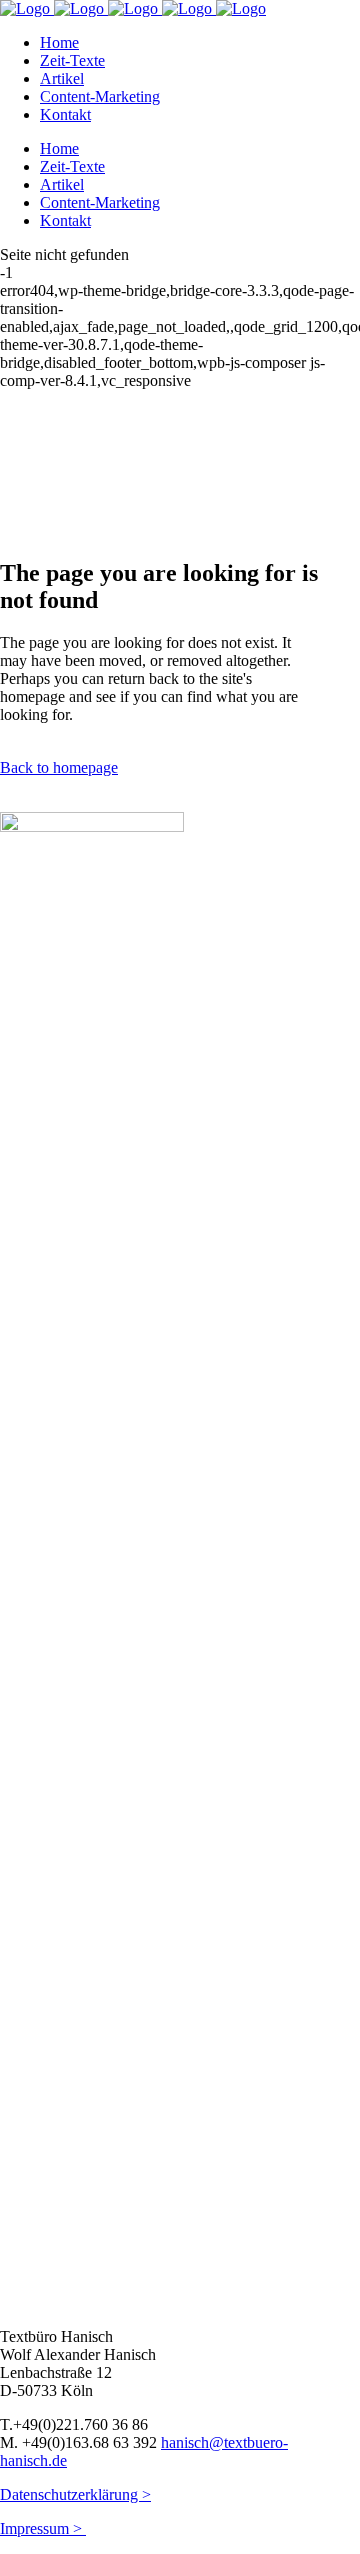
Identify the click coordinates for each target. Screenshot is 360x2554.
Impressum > (43, 2528)
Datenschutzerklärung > (75, 2494)
